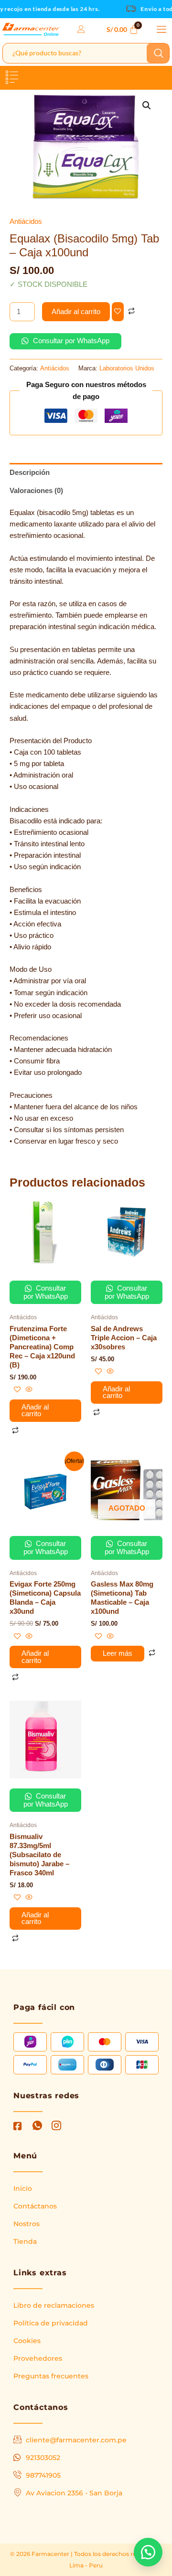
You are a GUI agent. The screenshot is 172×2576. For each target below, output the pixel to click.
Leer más (118, 1653)
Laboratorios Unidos (127, 368)
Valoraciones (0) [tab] (36, 491)
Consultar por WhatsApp (70, 341)
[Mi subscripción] (82, 29)
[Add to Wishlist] (118, 312)
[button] (161, 30)
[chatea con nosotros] (148, 2552)
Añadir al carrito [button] (35, 1411)
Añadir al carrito (76, 312)
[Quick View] (28, 1390)
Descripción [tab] (30, 473)
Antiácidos (26, 221)
